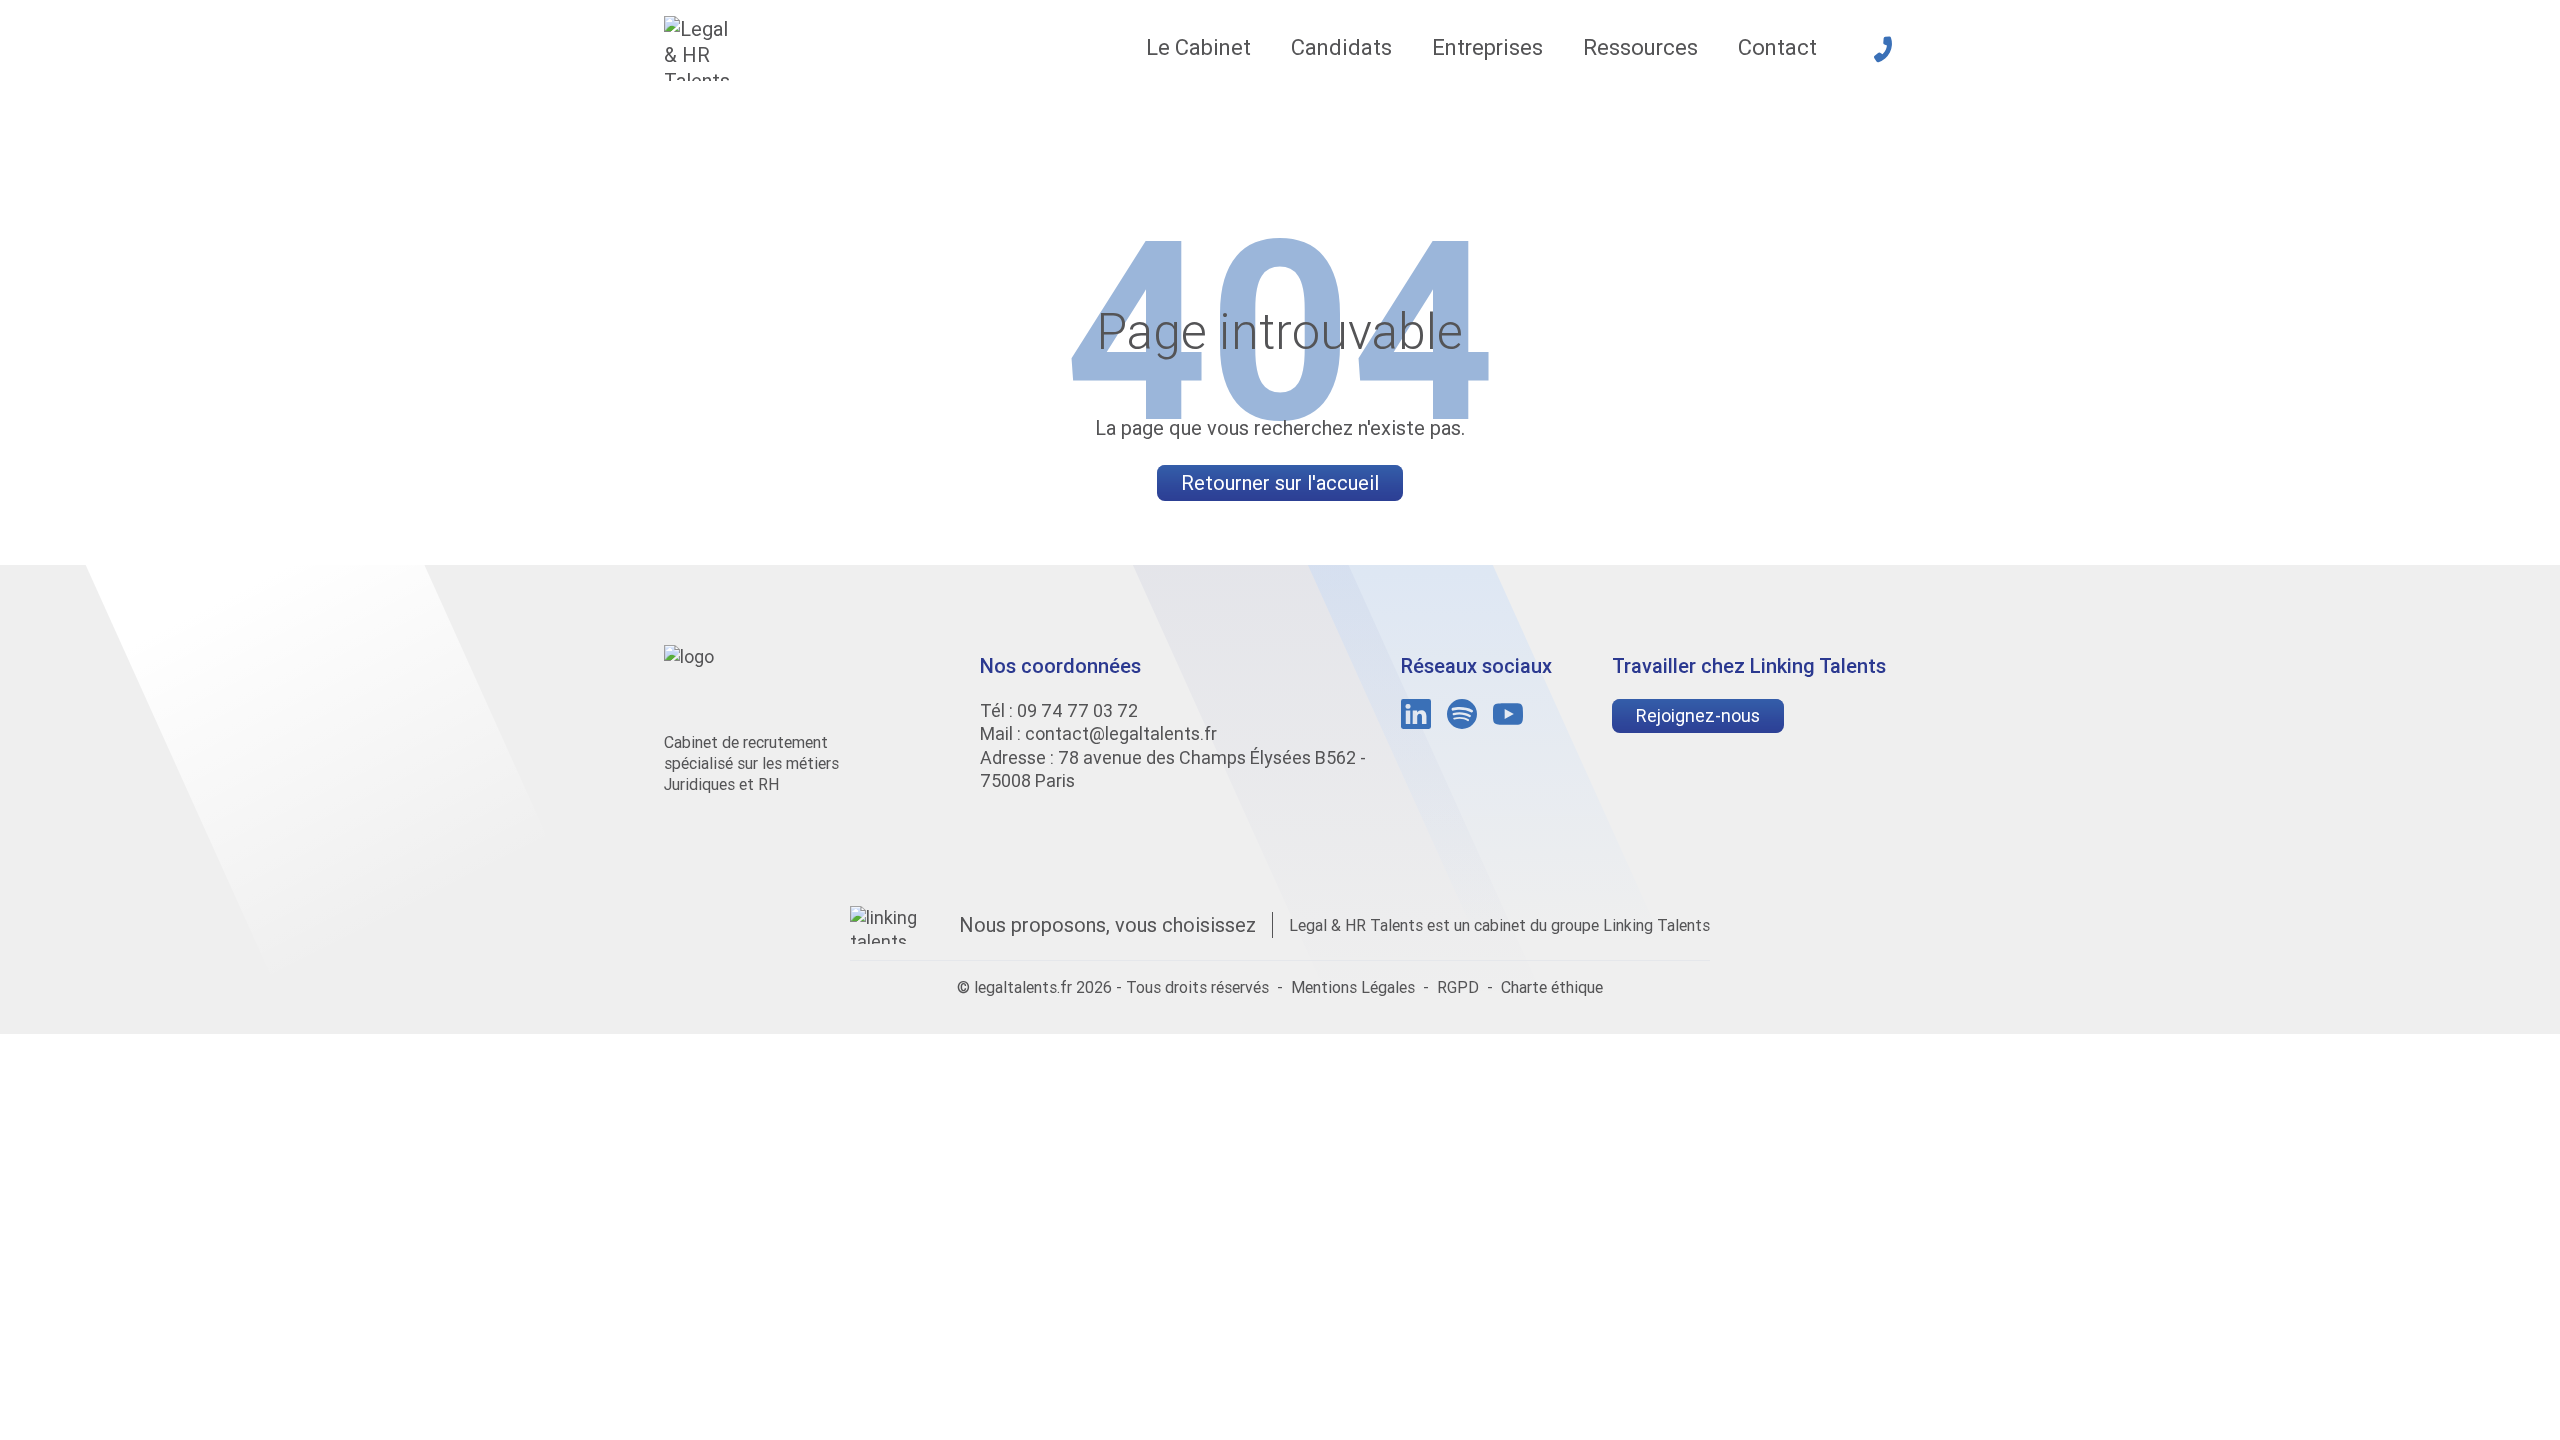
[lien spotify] (1462, 714)
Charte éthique (1552, 987)
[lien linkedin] (1416, 714)
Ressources (1640, 47)
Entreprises (1487, 47)
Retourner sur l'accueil (1280, 482)
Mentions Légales (1353, 987)
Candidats (1341, 47)
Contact (1777, 47)
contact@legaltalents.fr (1121, 733)
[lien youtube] (1508, 714)
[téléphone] (1883, 49)
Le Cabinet (1198, 47)
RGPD (1458, 987)
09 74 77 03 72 (1077, 710)
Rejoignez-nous (1698, 715)
